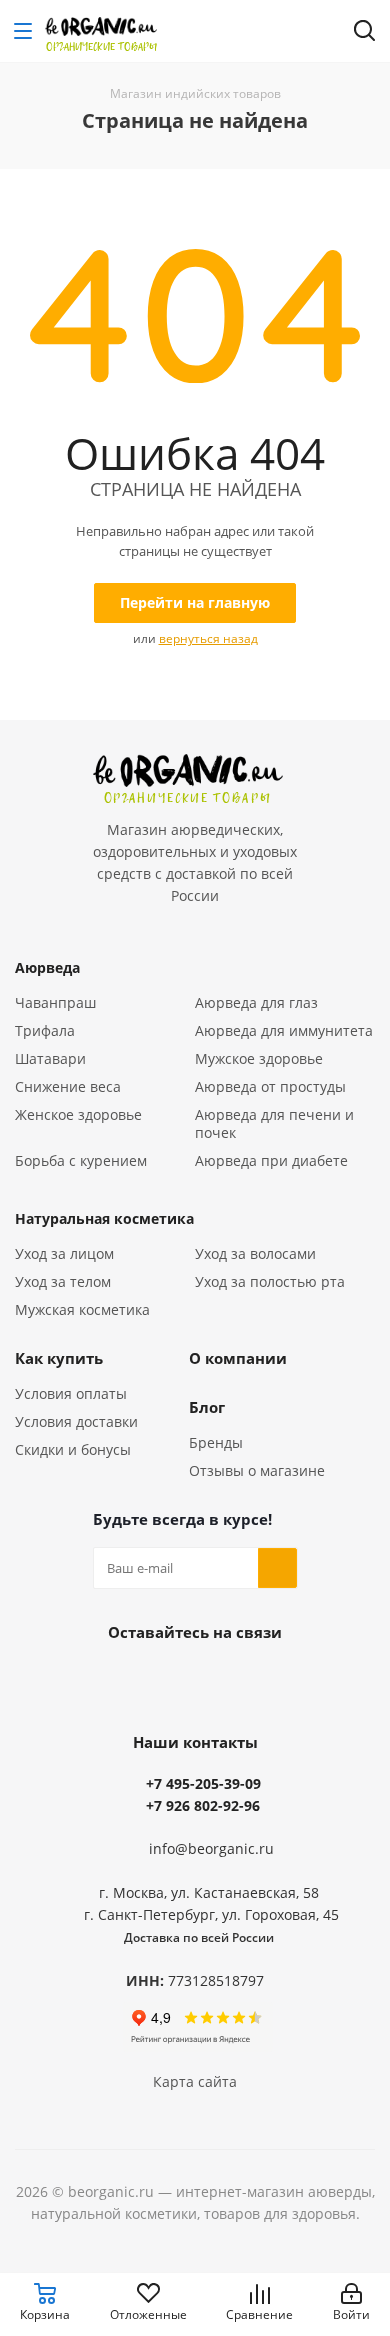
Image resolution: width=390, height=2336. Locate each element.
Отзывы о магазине (257, 1470)
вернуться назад (208, 638)
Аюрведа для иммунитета (284, 1030)
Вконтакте (195, 1678)
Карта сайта (195, 2081)
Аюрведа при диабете (271, 1160)
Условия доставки (76, 1421)
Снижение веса (68, 1086)
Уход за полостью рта (270, 1281)
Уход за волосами (255, 1253)
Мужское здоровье (259, 1058)
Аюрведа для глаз (256, 1002)
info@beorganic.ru (211, 1848)
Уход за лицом (64, 1253)
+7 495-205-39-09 (203, 1783)
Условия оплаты (71, 1393)
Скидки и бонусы (73, 1449)
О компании (238, 1358)
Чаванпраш (55, 1002)
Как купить (59, 1358)
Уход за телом (63, 1281)
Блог (207, 1407)
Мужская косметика (82, 1309)
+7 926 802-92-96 (203, 1805)
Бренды (216, 1442)
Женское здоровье (78, 1114)
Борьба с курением (81, 1160)
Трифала (45, 1030)
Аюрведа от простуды (270, 1086)
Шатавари (50, 1058)
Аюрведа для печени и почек (274, 1123)
